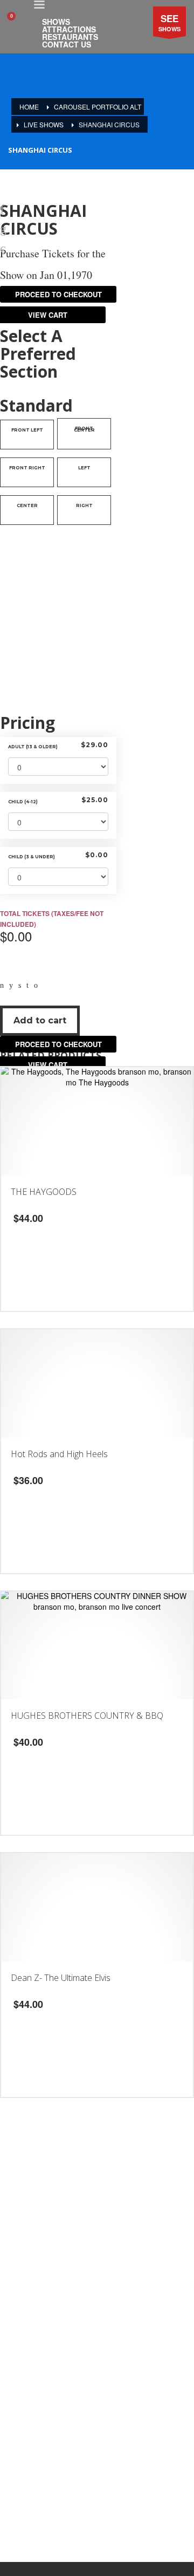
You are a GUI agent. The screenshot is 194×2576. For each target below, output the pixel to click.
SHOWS (169, 22)
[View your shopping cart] (16, 22)
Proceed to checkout (58, 1044)
